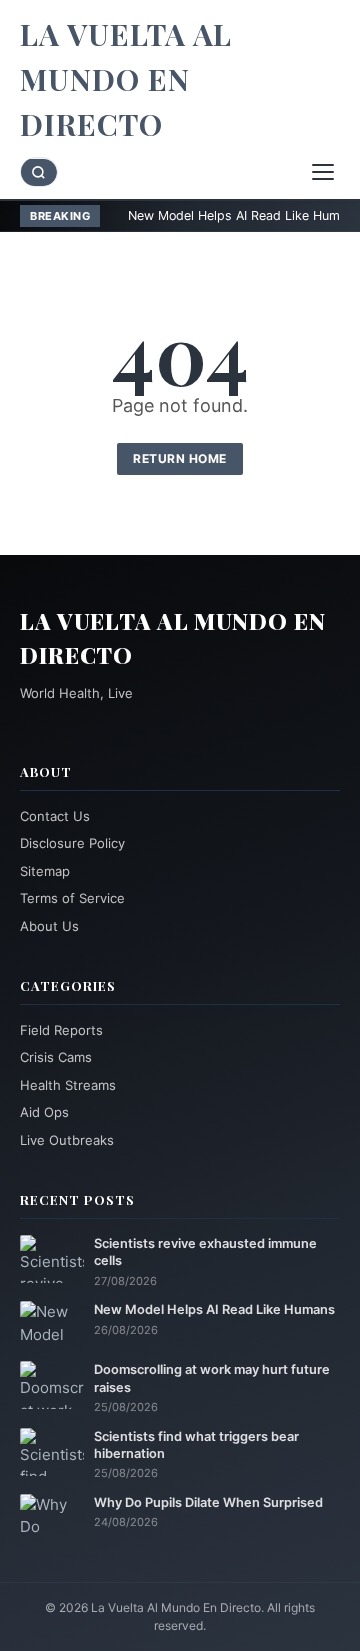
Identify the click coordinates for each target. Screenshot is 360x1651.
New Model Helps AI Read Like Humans (211, 215)
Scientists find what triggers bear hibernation (196, 1445)
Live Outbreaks (67, 1140)
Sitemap (45, 871)
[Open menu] (323, 172)
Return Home (180, 458)
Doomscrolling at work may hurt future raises (212, 1378)
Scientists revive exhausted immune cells (205, 1252)
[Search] (39, 172)
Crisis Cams (56, 1057)
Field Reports (61, 1030)
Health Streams (68, 1085)
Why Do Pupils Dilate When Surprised (208, 1502)
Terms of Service (72, 898)
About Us (49, 926)
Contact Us (55, 816)
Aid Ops (44, 1112)
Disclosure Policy (72, 843)
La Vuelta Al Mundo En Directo (126, 79)
